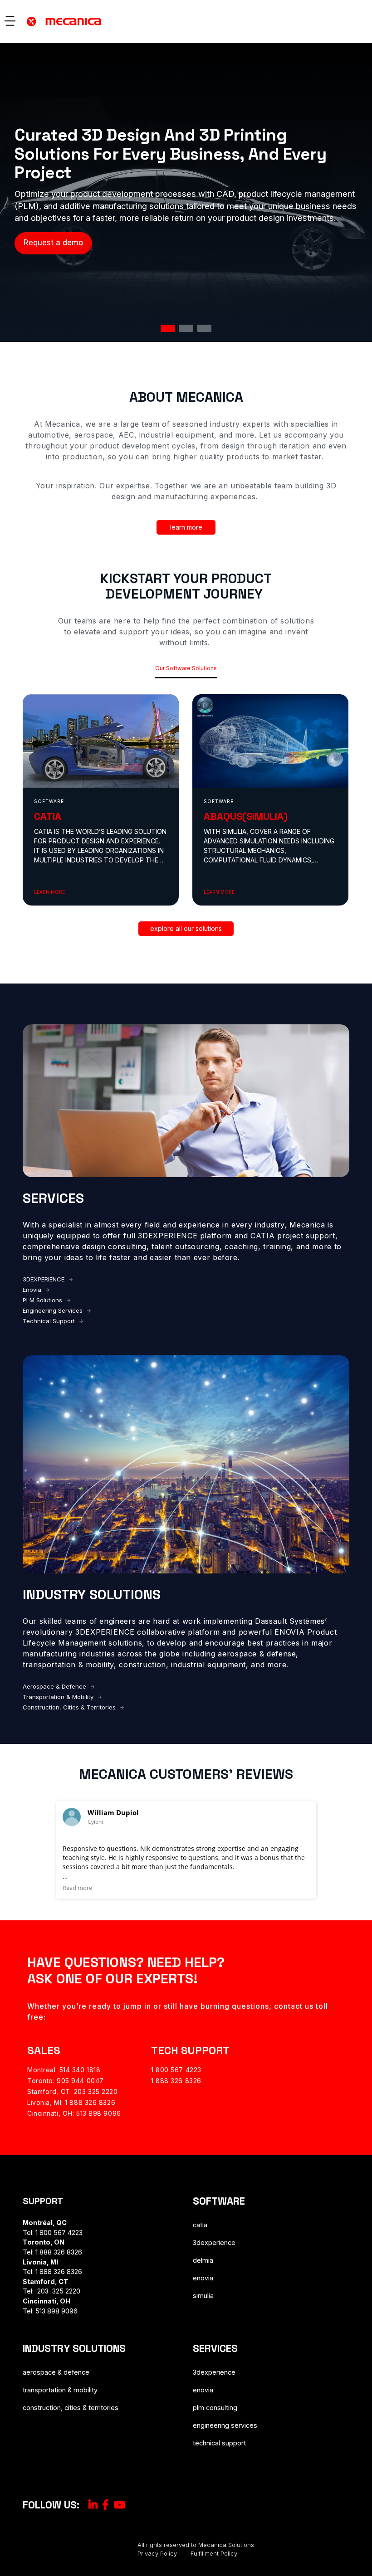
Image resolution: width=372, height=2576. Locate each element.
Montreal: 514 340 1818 (64, 2070)
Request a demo (53, 243)
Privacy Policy (157, 2554)
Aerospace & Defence (54, 1686)
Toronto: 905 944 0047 (66, 2081)
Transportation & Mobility (58, 1697)
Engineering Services (53, 1310)
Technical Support (49, 1321)
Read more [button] (77, 1888)
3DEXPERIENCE (44, 1279)
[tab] (168, 328)
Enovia (32, 1290)
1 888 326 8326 (176, 2081)
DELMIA (203, 2260)
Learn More (186, 527)
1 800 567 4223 (176, 2070)
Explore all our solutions (186, 928)
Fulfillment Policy (214, 2554)
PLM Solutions (42, 1300)
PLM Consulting (215, 2408)
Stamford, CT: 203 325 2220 (73, 2091)
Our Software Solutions (186, 668)
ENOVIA (203, 2278)
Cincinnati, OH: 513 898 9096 (74, 2113)
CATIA (200, 2225)
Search (352, 27)
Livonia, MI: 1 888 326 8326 (71, 2102)
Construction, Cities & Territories (69, 1707)
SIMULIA (203, 2296)
